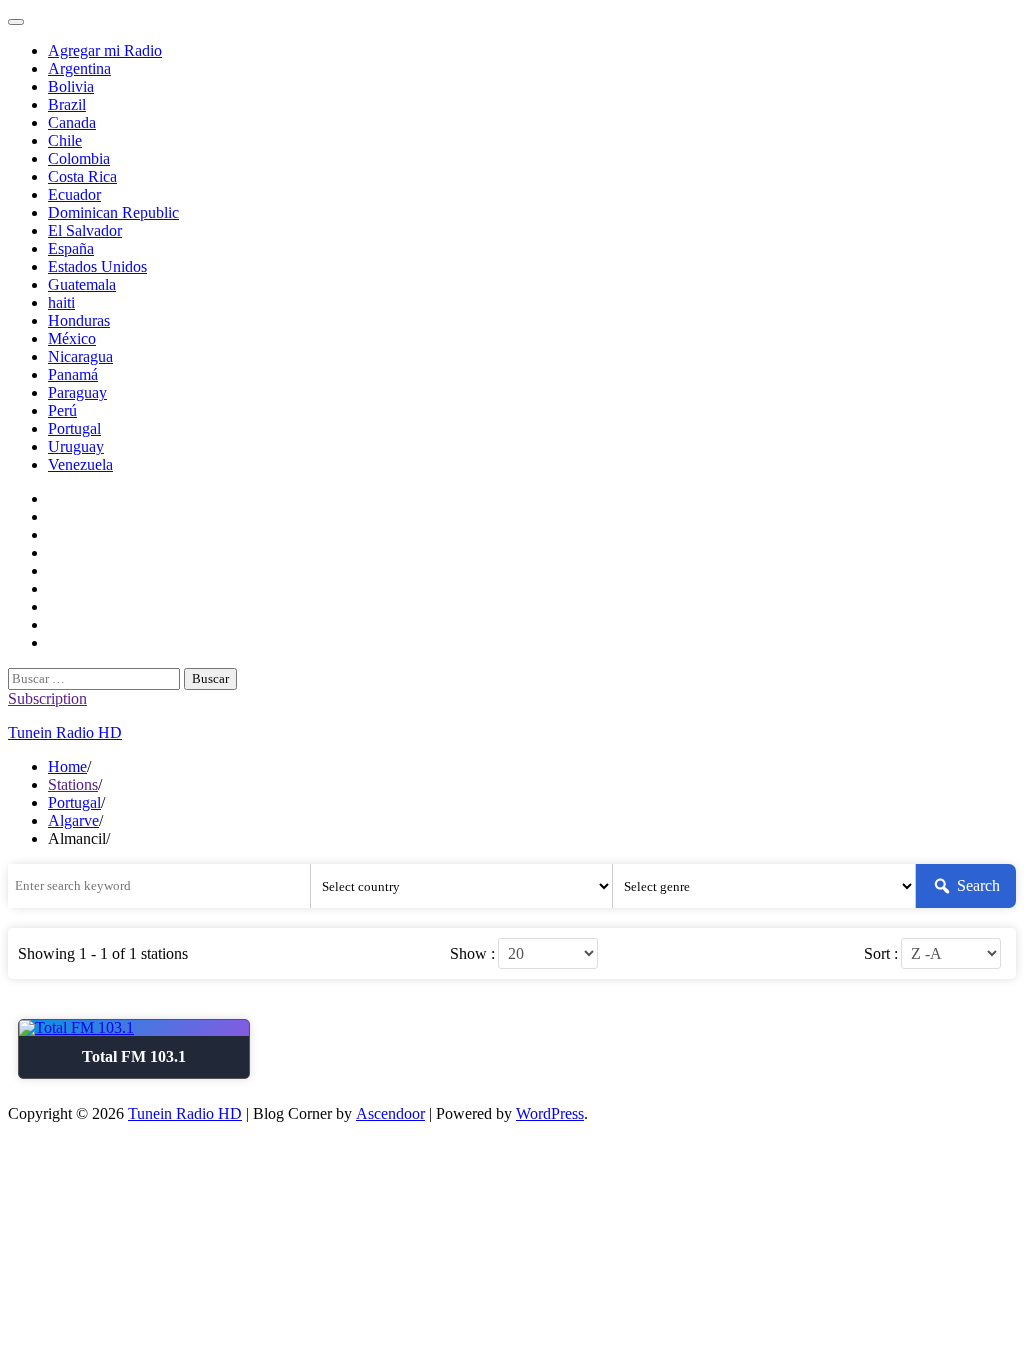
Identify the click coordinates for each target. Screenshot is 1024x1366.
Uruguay (76, 446)
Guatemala (82, 284)
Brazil (67, 104)
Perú (62, 410)
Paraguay (77, 392)
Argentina (79, 68)
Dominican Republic (113, 212)
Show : (472, 954)
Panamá (73, 374)
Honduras (79, 320)
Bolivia (71, 86)
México (72, 338)
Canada (72, 122)
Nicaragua (80, 356)
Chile (65, 140)
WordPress (550, 1113)
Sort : (881, 954)
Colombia (79, 158)
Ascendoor (390, 1113)
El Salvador (85, 230)
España (71, 248)
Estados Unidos (97, 266)
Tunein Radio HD (65, 732)
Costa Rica (82, 176)
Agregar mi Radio (105, 50)
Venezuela (80, 464)
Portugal (74, 428)
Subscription (47, 698)
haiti (61, 302)
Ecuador (74, 194)
